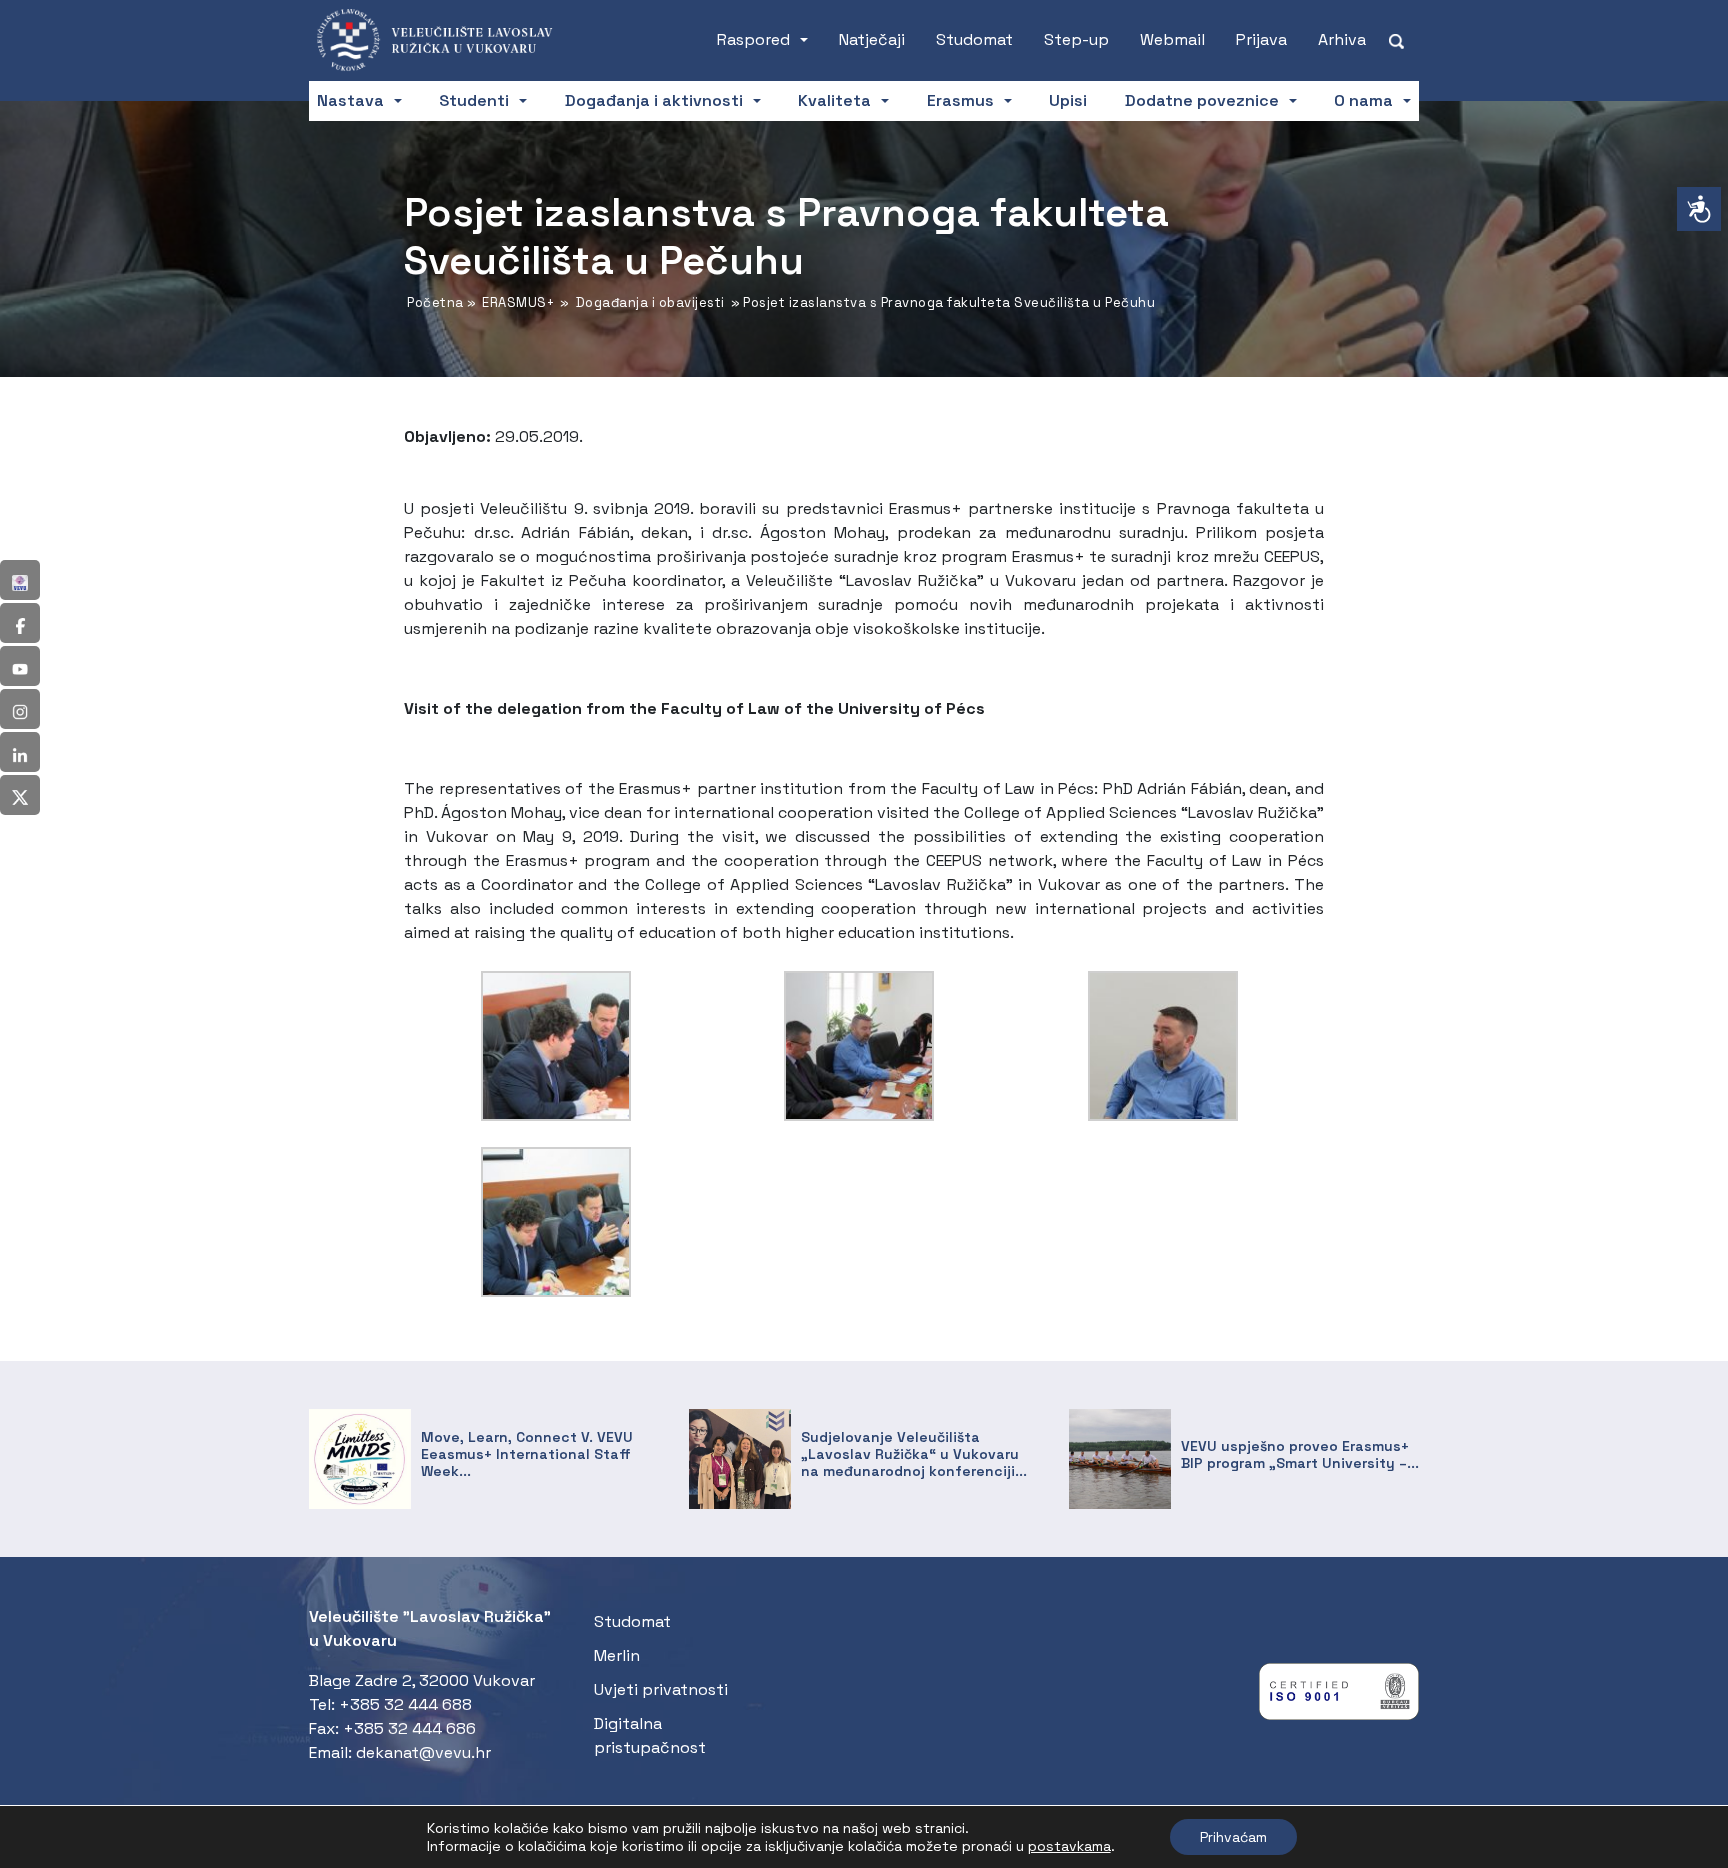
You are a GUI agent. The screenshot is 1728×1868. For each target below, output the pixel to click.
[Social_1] (20, 580)
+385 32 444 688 (405, 1704)
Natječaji (872, 39)
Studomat (974, 39)
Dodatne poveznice (1202, 100)
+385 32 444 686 (409, 1728)
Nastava (350, 100)
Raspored (753, 39)
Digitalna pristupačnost (650, 1735)
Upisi (1068, 100)
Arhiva (1342, 39)
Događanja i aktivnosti (654, 100)
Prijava (1261, 39)
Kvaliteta (834, 100)
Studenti (474, 100)
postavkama (1069, 1846)
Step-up (1076, 39)
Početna (435, 302)
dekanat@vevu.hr (423, 1752)
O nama (1363, 100)
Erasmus (960, 100)
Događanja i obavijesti (650, 302)
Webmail (1172, 39)
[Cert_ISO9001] (1339, 1696)
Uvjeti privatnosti (661, 1689)
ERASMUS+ (518, 302)
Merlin (617, 1655)
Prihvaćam (1233, 1837)
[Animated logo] (444, 40)
